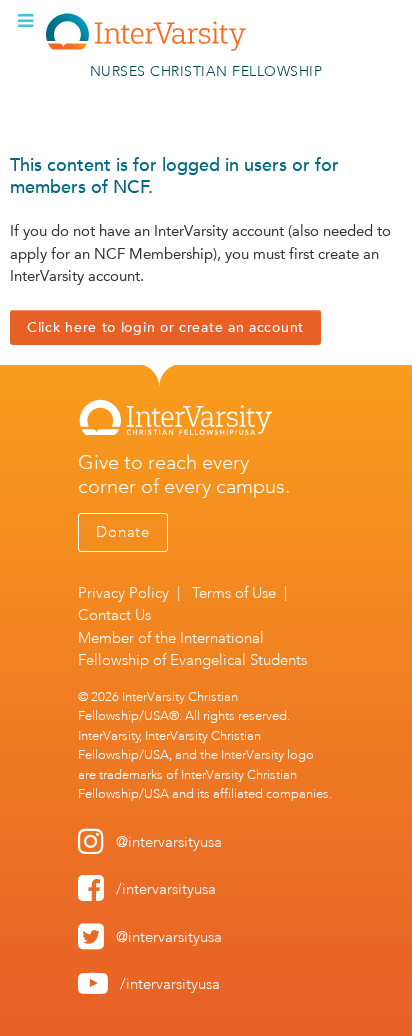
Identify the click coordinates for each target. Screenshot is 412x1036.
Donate (123, 532)
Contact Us (114, 615)
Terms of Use (234, 593)
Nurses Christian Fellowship (206, 71)
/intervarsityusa (166, 889)
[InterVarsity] (146, 47)
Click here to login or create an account (165, 327)
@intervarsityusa (169, 842)
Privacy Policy (123, 593)
